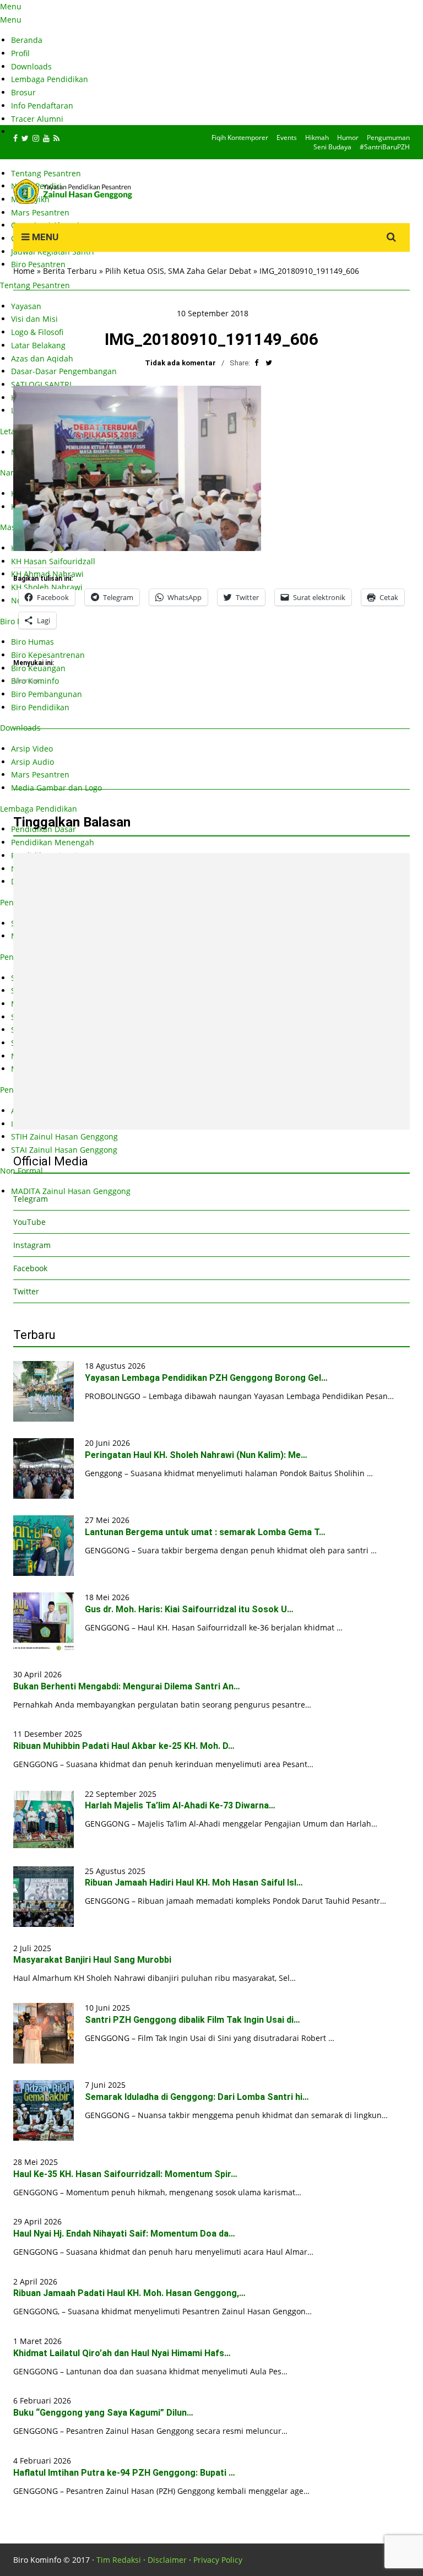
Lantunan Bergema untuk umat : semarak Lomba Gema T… (205, 1532)
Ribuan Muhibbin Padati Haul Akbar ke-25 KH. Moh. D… (124, 1746)
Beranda (27, 40)
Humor (348, 137)
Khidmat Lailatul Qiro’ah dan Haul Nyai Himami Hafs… (122, 2353)
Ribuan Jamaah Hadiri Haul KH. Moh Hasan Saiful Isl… (194, 1883)
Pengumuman (388, 137)
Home (24, 271)
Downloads (31, 66)
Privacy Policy (218, 2560)
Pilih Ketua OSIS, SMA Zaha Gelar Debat (178, 271)
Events (287, 137)
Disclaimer (167, 2560)
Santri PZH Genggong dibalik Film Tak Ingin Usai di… (192, 2020)
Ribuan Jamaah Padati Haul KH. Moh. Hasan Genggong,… (129, 2293)
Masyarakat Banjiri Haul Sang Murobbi (92, 1960)
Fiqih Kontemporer (240, 137)
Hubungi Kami (37, 131)
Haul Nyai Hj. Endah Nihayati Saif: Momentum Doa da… (124, 2234)
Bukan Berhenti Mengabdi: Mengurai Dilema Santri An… (127, 1686)
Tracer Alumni (37, 119)
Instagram (32, 1245)
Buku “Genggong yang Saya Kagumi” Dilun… (103, 2413)
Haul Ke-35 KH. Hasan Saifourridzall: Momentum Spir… (125, 2174)
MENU (44, 237)
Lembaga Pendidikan (50, 79)
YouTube (29, 1222)
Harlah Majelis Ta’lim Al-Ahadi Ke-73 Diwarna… (180, 1805)
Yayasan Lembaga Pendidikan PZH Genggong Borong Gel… (206, 1378)
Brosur (23, 92)
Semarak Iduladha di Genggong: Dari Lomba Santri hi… (197, 2097)
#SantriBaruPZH (385, 147)
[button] (137, 468)
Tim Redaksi (119, 2560)
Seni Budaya (332, 147)
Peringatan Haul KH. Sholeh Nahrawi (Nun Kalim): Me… (196, 1455)
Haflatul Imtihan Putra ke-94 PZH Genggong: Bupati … (124, 2473)
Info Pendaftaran (42, 106)
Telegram (31, 1199)
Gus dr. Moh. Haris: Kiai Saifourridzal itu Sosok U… (189, 1609)
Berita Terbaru (70, 271)
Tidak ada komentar (180, 363)
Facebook (30, 1268)
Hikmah (317, 137)
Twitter (26, 1291)
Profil (20, 53)
